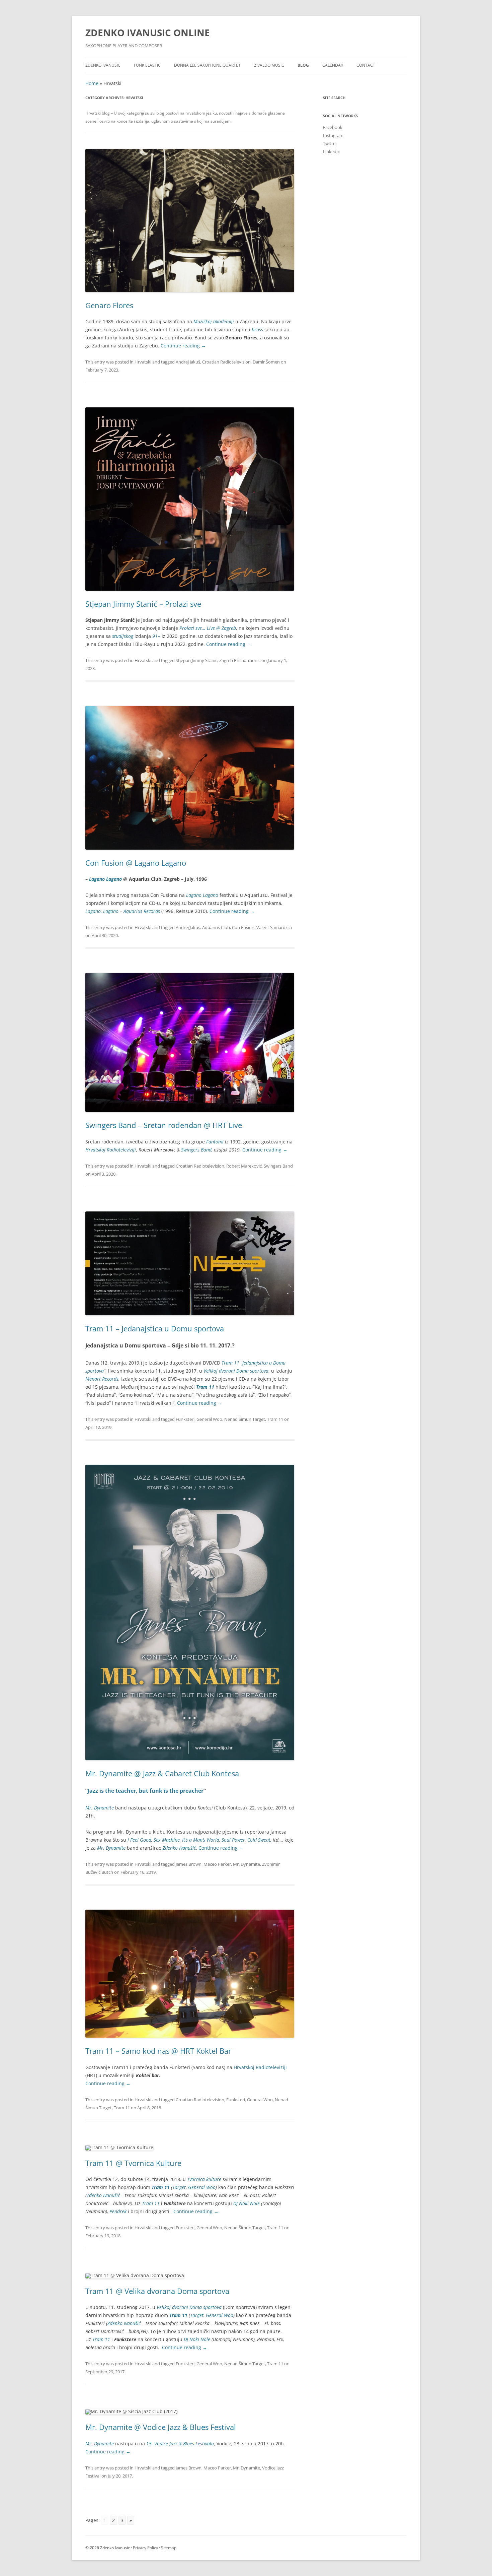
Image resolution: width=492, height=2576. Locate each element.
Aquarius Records (142, 911)
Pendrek (118, 2211)
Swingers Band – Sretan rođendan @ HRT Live (164, 1125)
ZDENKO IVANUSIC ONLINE (148, 32)
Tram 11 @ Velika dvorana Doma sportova (157, 2291)
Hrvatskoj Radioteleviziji (111, 1150)
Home (92, 83)
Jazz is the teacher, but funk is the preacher (146, 1791)
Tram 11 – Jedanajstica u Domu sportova (155, 1328)
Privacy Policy (145, 2548)
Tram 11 (275, 1419)
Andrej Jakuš (188, 362)
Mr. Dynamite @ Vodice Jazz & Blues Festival (161, 2427)
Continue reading (183, 346)
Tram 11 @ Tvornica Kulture (133, 2163)
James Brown (189, 1864)
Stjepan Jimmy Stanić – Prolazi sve (143, 604)
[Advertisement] (365, 266)
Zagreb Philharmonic (240, 660)
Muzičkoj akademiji (214, 321)
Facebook (333, 127)
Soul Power (233, 1840)
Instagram (333, 135)
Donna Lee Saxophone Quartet (207, 65)
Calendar (333, 65)
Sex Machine (167, 1840)
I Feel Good (139, 1840)
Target (179, 2187)
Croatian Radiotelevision (226, 362)
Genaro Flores (109, 305)
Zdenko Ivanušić (103, 65)
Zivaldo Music (269, 65)
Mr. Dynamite (247, 1864)
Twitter (330, 143)
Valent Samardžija (274, 927)
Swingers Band (196, 1150)
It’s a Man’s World (201, 1840)
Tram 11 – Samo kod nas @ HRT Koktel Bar (158, 2051)
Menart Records (102, 1379)
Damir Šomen (266, 362)
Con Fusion (243, 927)
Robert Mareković (244, 1166)
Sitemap (169, 2548)
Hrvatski (143, 362)
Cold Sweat (259, 1840)
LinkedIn (332, 151)
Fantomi (215, 1142)
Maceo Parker (217, 1864)
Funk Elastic (147, 65)
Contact (366, 65)
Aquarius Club (216, 927)
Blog (303, 65)
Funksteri (185, 1419)
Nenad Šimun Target (245, 1419)
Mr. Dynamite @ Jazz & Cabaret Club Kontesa (162, 1773)
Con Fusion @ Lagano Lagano (136, 863)
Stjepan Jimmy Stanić (196, 660)
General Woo (209, 1419)
